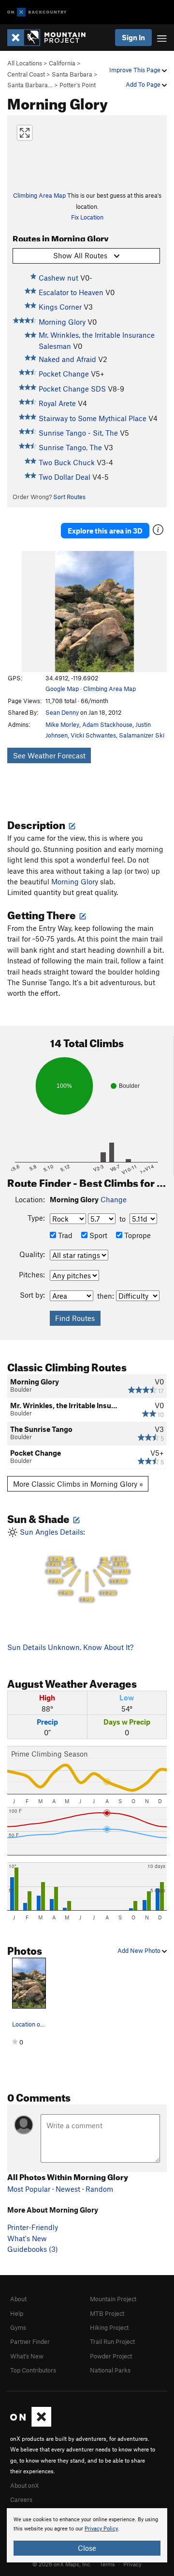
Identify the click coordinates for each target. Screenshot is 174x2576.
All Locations (25, 63)
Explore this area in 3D (105, 531)
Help (17, 2313)
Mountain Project (113, 2299)
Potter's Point (78, 85)
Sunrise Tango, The (70, 447)
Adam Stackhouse (107, 724)
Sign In (133, 37)
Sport (97, 1235)
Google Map (62, 689)
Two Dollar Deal (65, 477)
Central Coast (26, 74)
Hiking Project (109, 2327)
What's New (27, 2238)
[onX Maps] (31, 2424)
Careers (21, 2499)
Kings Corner (60, 307)
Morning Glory (62, 322)
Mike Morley (62, 724)
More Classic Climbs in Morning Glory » (78, 1484)
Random (99, 2189)
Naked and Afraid (67, 359)
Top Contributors (33, 2370)
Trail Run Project (112, 2341)
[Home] (51, 38)
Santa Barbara (72, 74)
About (18, 2299)
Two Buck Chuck (67, 462)
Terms (107, 2564)
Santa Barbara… (30, 85)
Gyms (18, 2327)
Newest (68, 2189)
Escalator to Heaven (71, 292)
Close (87, 2548)
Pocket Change (64, 374)
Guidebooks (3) (33, 2249)
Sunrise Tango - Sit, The (78, 433)
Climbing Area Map (39, 195)
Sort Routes (69, 497)
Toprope (137, 1235)
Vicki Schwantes (93, 735)
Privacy (132, 2564)
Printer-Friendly (33, 2227)
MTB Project (107, 2313)
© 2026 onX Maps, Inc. (62, 2564)
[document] (87, 2535)
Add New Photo (140, 1950)
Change (114, 1199)
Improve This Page (136, 70)
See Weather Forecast (49, 755)
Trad (64, 1235)
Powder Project (111, 2356)
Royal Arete (57, 403)
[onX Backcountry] (37, 12)
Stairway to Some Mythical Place (93, 418)
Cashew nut (58, 278)
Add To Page (144, 84)
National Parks (110, 2370)
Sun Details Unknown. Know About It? (70, 1647)
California (62, 63)
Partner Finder (30, 2341)
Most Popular (29, 2189)
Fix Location (87, 217)
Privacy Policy (101, 2529)
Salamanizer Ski (142, 735)
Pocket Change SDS (72, 389)
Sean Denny (62, 712)
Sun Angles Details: (73, 1565)
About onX (25, 2485)
